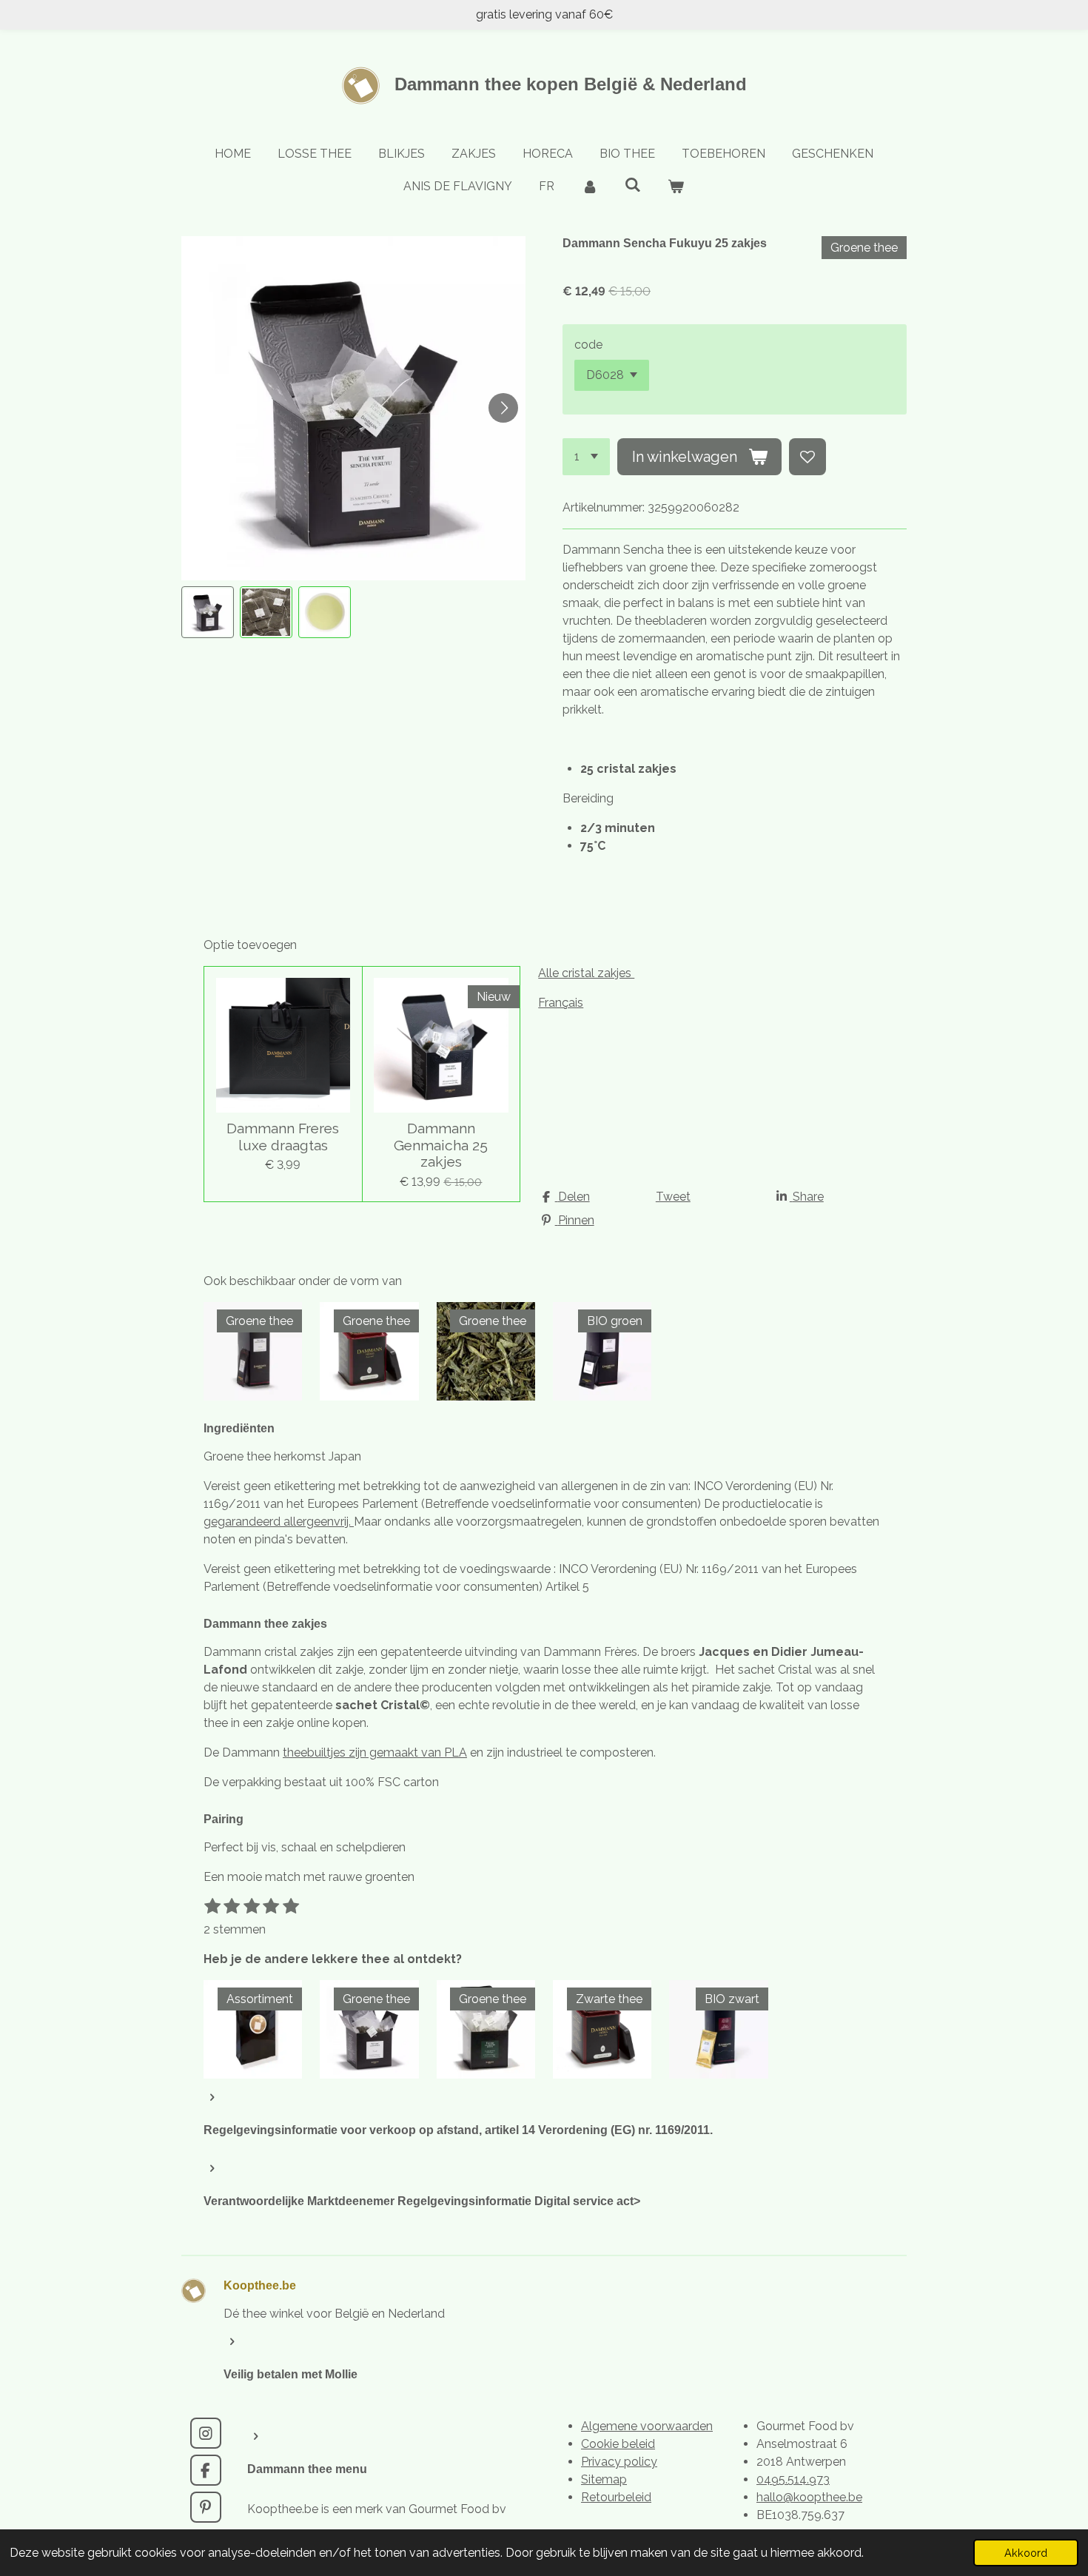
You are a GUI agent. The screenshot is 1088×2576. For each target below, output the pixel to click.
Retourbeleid (616, 2497)
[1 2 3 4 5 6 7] (586, 457)
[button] (208, 613)
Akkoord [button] (1026, 2553)
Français (561, 1003)
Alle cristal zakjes (586, 973)
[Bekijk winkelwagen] (676, 187)
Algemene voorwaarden (647, 2426)
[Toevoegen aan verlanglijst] (807, 457)
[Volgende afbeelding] (503, 408)
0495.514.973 (793, 2479)
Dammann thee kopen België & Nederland (571, 84)
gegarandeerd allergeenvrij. (279, 1522)
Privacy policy (619, 2462)
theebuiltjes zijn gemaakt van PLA (375, 1752)
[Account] (589, 187)
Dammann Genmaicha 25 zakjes (441, 1145)
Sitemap (604, 2479)
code (588, 345)
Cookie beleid (618, 2444)
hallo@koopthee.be (809, 2497)
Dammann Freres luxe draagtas (283, 1136)
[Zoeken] (633, 185)
